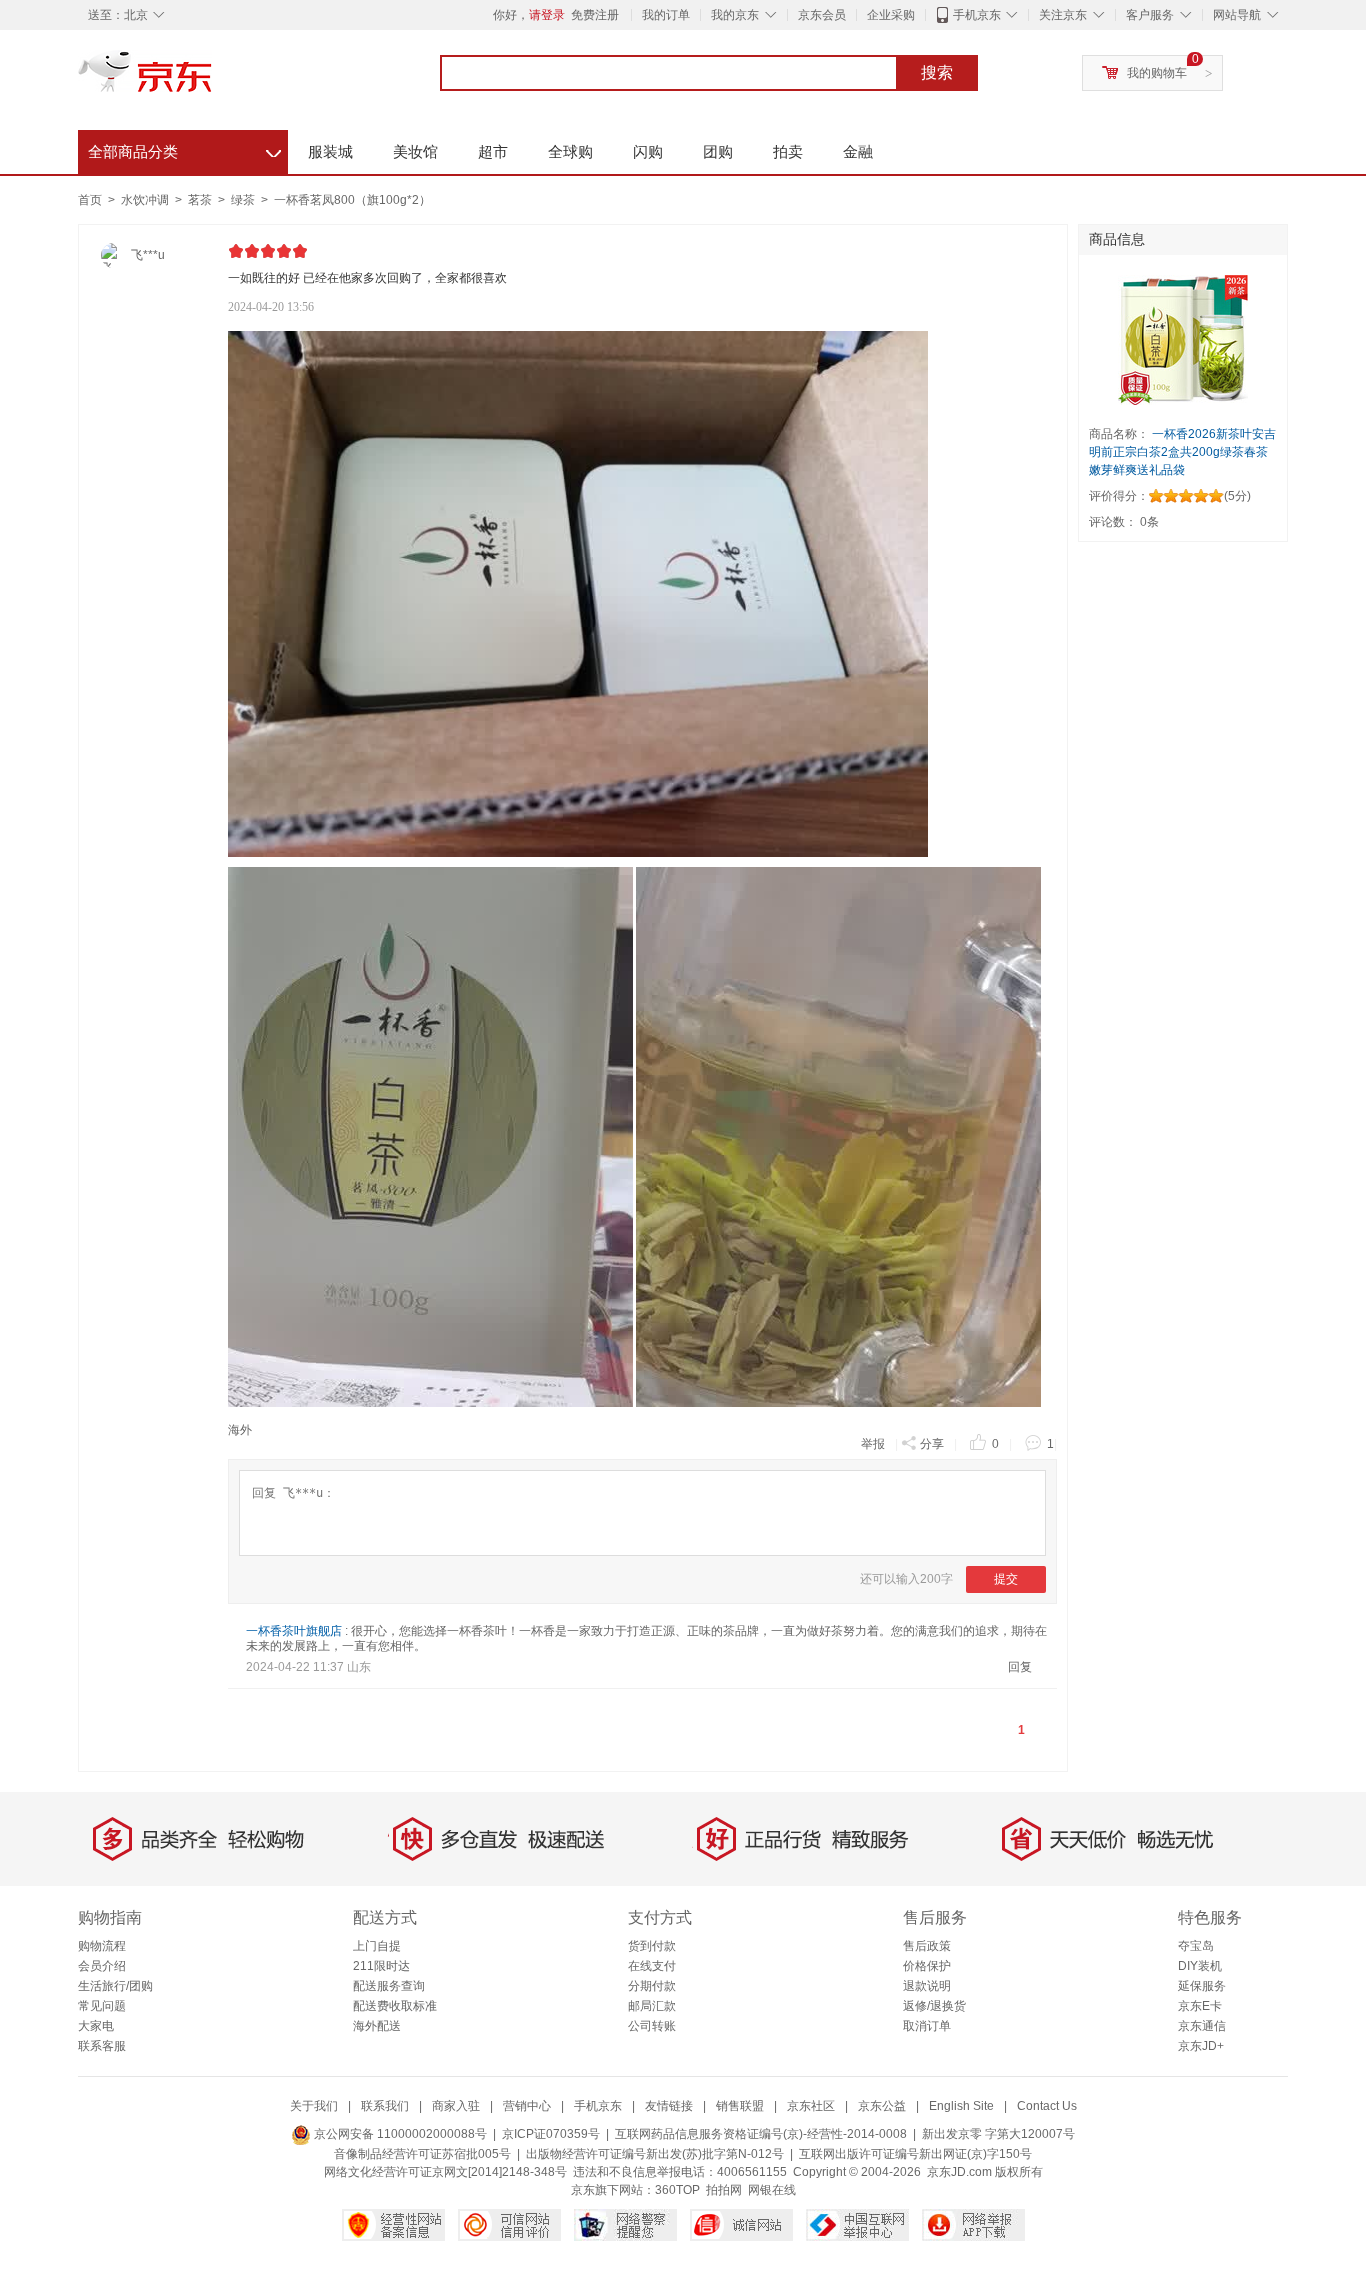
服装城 (330, 151)
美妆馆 (415, 151)
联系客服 (102, 2046)
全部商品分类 (184, 149)
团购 (718, 151)
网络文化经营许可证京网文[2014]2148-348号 (445, 2172)
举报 (873, 1444)
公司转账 (652, 2026)
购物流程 (102, 1946)
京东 (213, 80)
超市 (493, 151)
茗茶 (201, 200)
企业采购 (891, 15)
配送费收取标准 (395, 2006)
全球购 (570, 151)
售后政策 (927, 1946)
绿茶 (244, 200)
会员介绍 (102, 1966)
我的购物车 (1157, 73)
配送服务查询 (389, 1986)
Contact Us (1047, 2106)
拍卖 (788, 151)
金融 (858, 151)
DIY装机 (1200, 1966)
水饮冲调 (146, 200)
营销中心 (527, 2106)
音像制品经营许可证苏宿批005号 (422, 2154)
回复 (1020, 1667)
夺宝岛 (1196, 1946)
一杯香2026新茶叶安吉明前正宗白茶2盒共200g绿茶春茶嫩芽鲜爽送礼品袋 (1182, 452)
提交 (1006, 1579)
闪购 (648, 151)
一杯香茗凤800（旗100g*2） (352, 200)
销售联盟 (740, 2106)
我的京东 (735, 15)
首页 (90, 200)
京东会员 (822, 15)
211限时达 (381, 1966)
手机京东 (977, 15)
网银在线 (772, 2190)
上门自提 (377, 1946)
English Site (961, 2106)
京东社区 (811, 2106)
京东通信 (1202, 2026)
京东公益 (882, 2106)
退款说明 (927, 1986)
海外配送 (377, 2026)
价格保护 (927, 1966)
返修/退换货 (934, 2006)
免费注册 (595, 15)
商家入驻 (456, 2106)
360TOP (677, 2190)
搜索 (937, 72)
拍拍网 (724, 2190)
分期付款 (652, 1986)
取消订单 (927, 2026)
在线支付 (652, 1966)
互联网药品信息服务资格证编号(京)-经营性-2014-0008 (761, 2134)
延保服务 (1202, 1986)
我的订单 (666, 15)
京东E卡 (1200, 2006)
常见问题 (102, 2006)
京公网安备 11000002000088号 (399, 2134)
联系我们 (385, 2106)
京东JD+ (1201, 2046)
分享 (932, 1444)
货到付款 (652, 1946)
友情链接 (669, 2106)
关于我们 (314, 2106)
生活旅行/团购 (115, 1986)
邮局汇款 (652, 2006)
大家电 (96, 2026)
